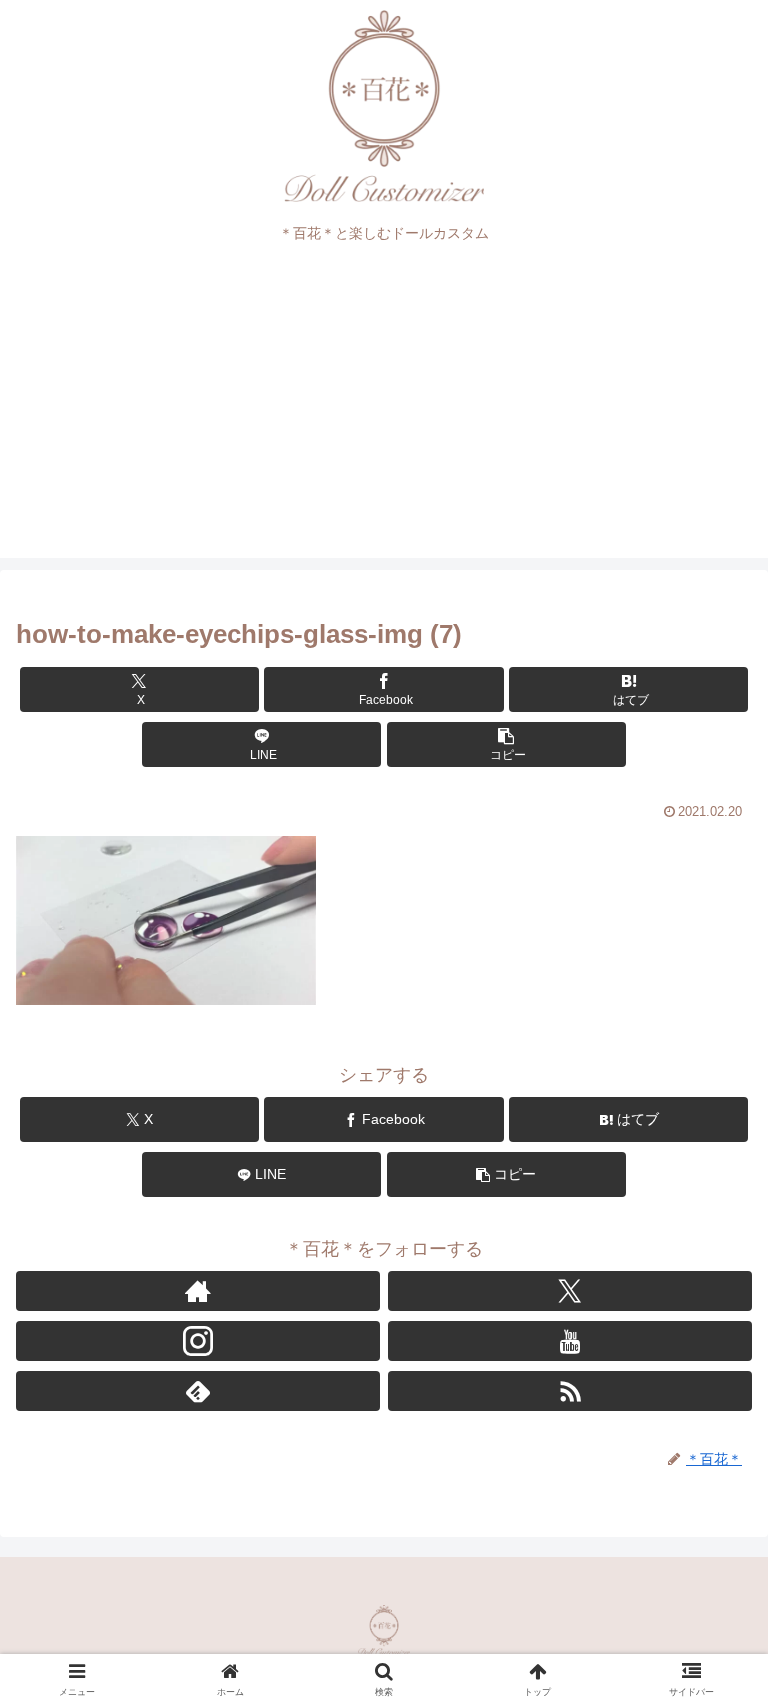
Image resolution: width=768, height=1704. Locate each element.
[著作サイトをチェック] (198, 1291)
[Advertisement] (384, 418)
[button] (506, 744)
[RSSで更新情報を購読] (570, 1391)
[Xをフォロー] (570, 1291)
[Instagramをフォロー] (198, 1341)
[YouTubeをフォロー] (570, 1341)
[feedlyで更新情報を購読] (198, 1391)
